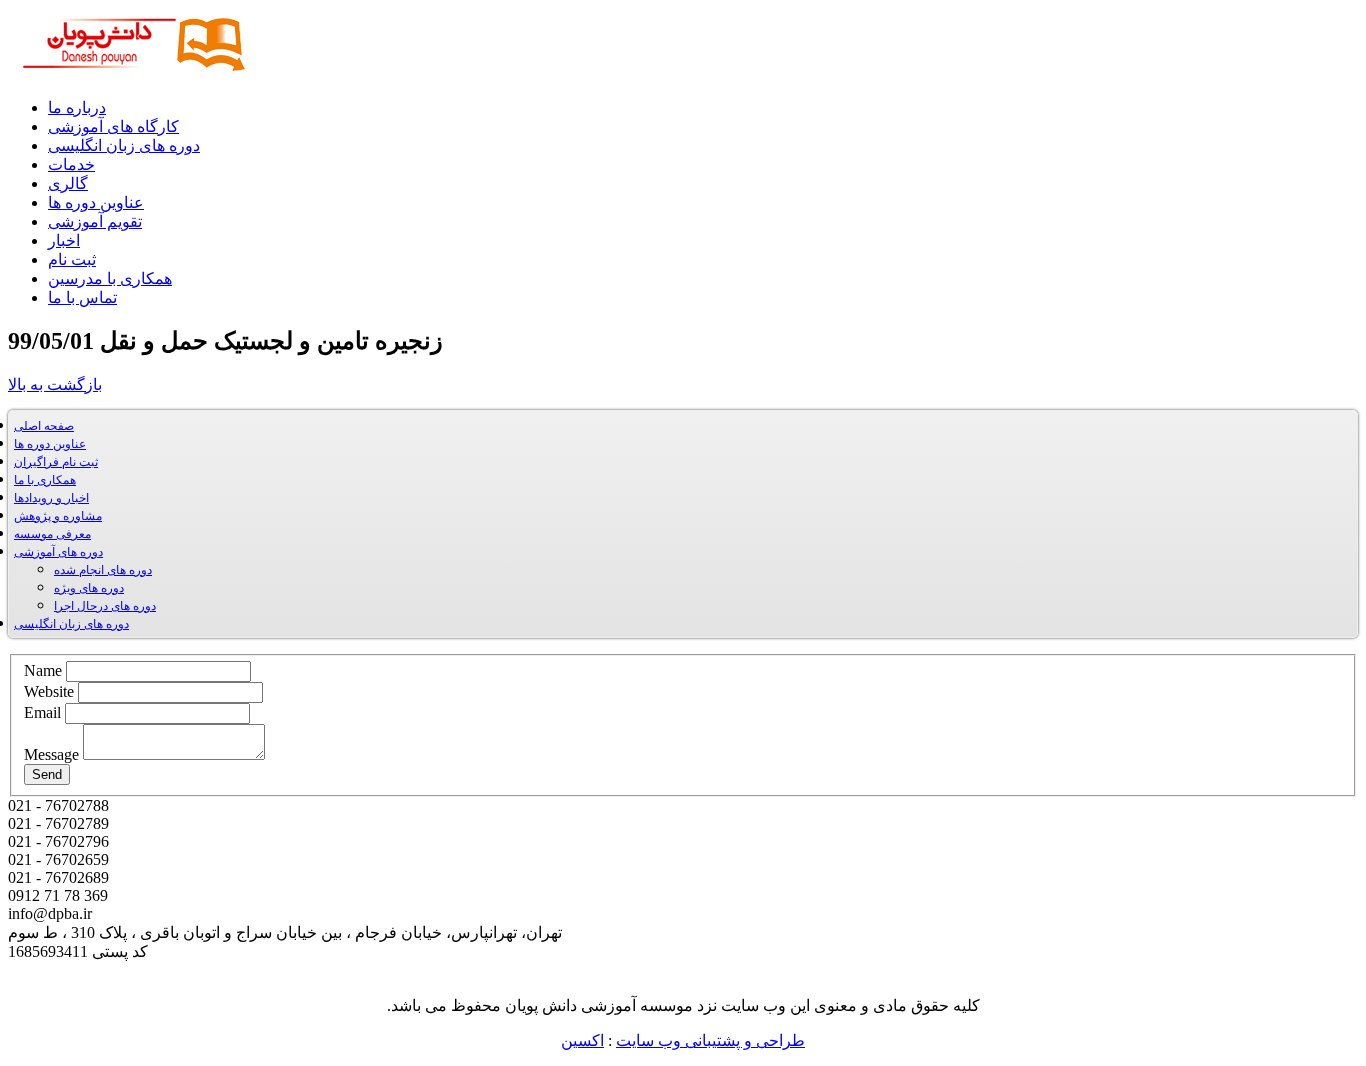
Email (42, 712)
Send (47, 774)
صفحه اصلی (44, 426)
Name (43, 670)
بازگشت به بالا (55, 384)
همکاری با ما (45, 480)
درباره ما (77, 107)
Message (51, 754)
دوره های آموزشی (58, 552)
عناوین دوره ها (96, 202)
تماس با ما (82, 297)
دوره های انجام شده (103, 570)
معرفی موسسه (52, 534)
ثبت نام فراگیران (56, 462)
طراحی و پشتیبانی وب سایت (710, 1040)
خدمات (71, 164)
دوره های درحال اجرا (105, 606)
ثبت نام (72, 259)
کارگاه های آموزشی (113, 126)
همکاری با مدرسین (110, 278)
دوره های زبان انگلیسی (124, 145)
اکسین (582, 1040)
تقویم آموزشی (95, 221)
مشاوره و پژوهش (58, 516)
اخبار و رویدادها (51, 498)
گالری (68, 183)
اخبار (64, 240)
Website (49, 691)
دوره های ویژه (89, 588)
